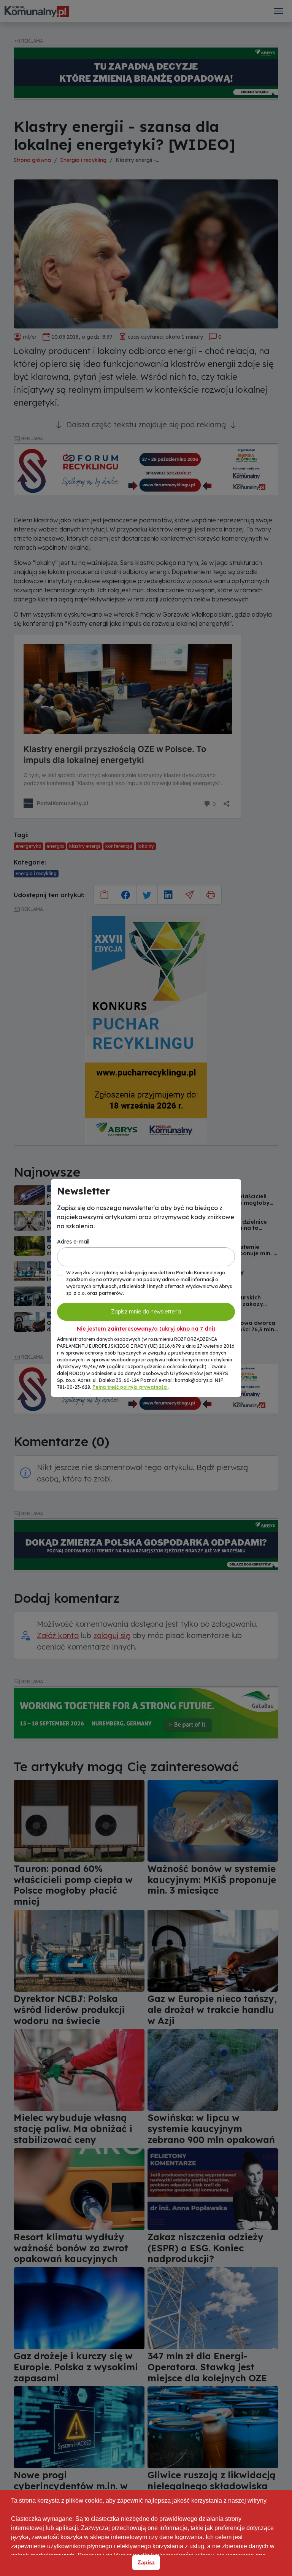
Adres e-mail (73, 1242)
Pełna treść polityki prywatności (130, 1387)
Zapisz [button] (146, 2562)
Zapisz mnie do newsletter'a (146, 1312)
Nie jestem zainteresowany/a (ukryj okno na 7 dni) (146, 1329)
